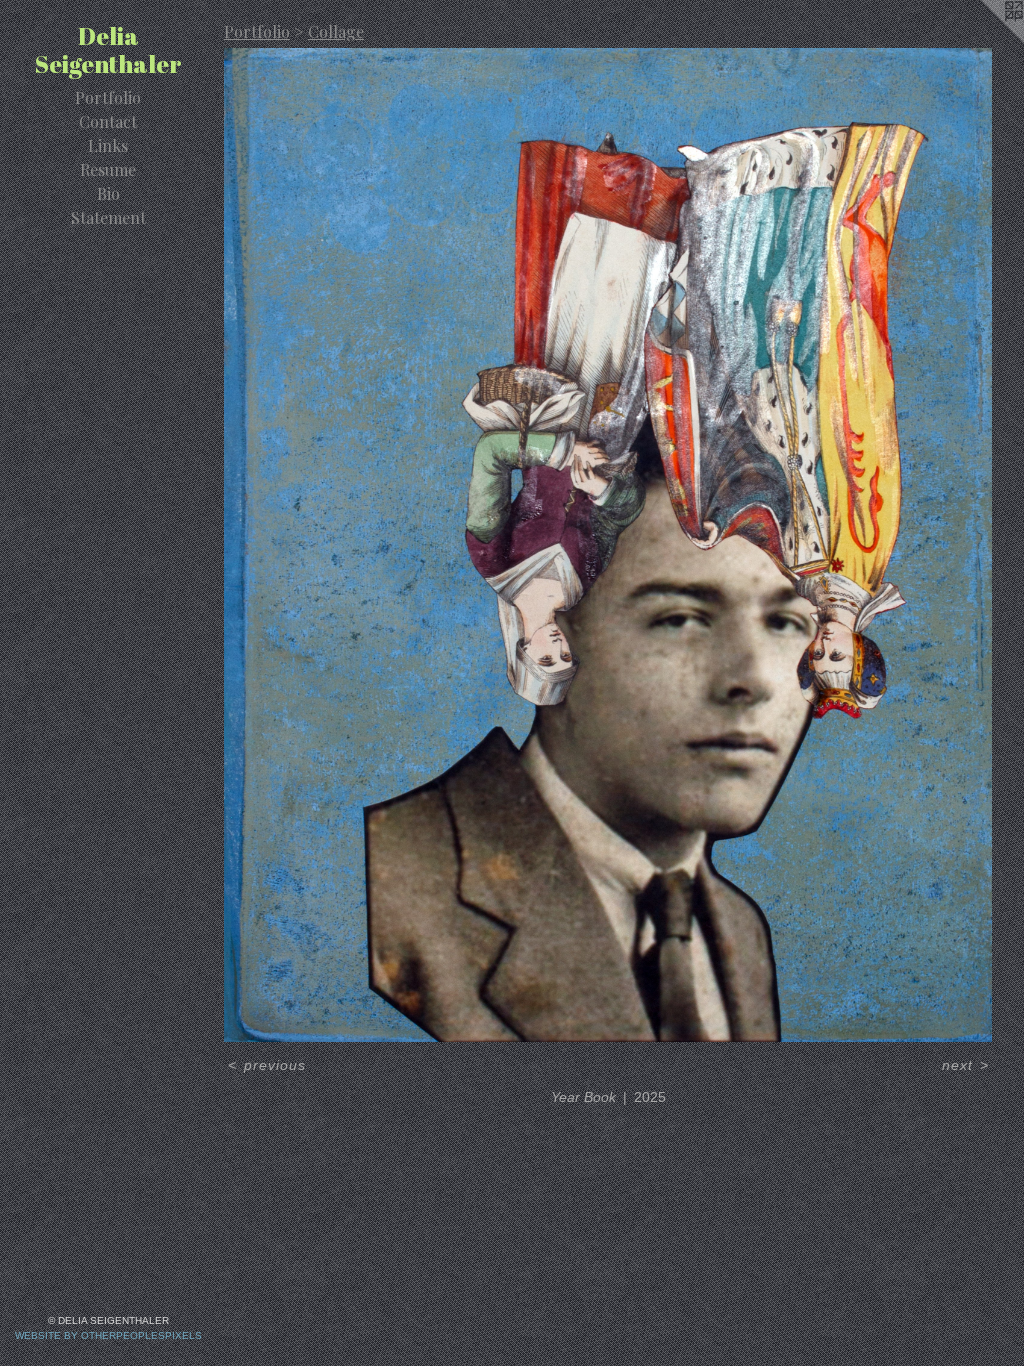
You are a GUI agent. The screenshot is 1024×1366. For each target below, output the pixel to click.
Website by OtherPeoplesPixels (108, 1335)
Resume (108, 169)
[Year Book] (608, 545)
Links (108, 145)
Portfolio (108, 97)
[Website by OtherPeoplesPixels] (984, 40)
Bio (108, 193)
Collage (336, 31)
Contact (108, 121)
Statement (108, 217)
